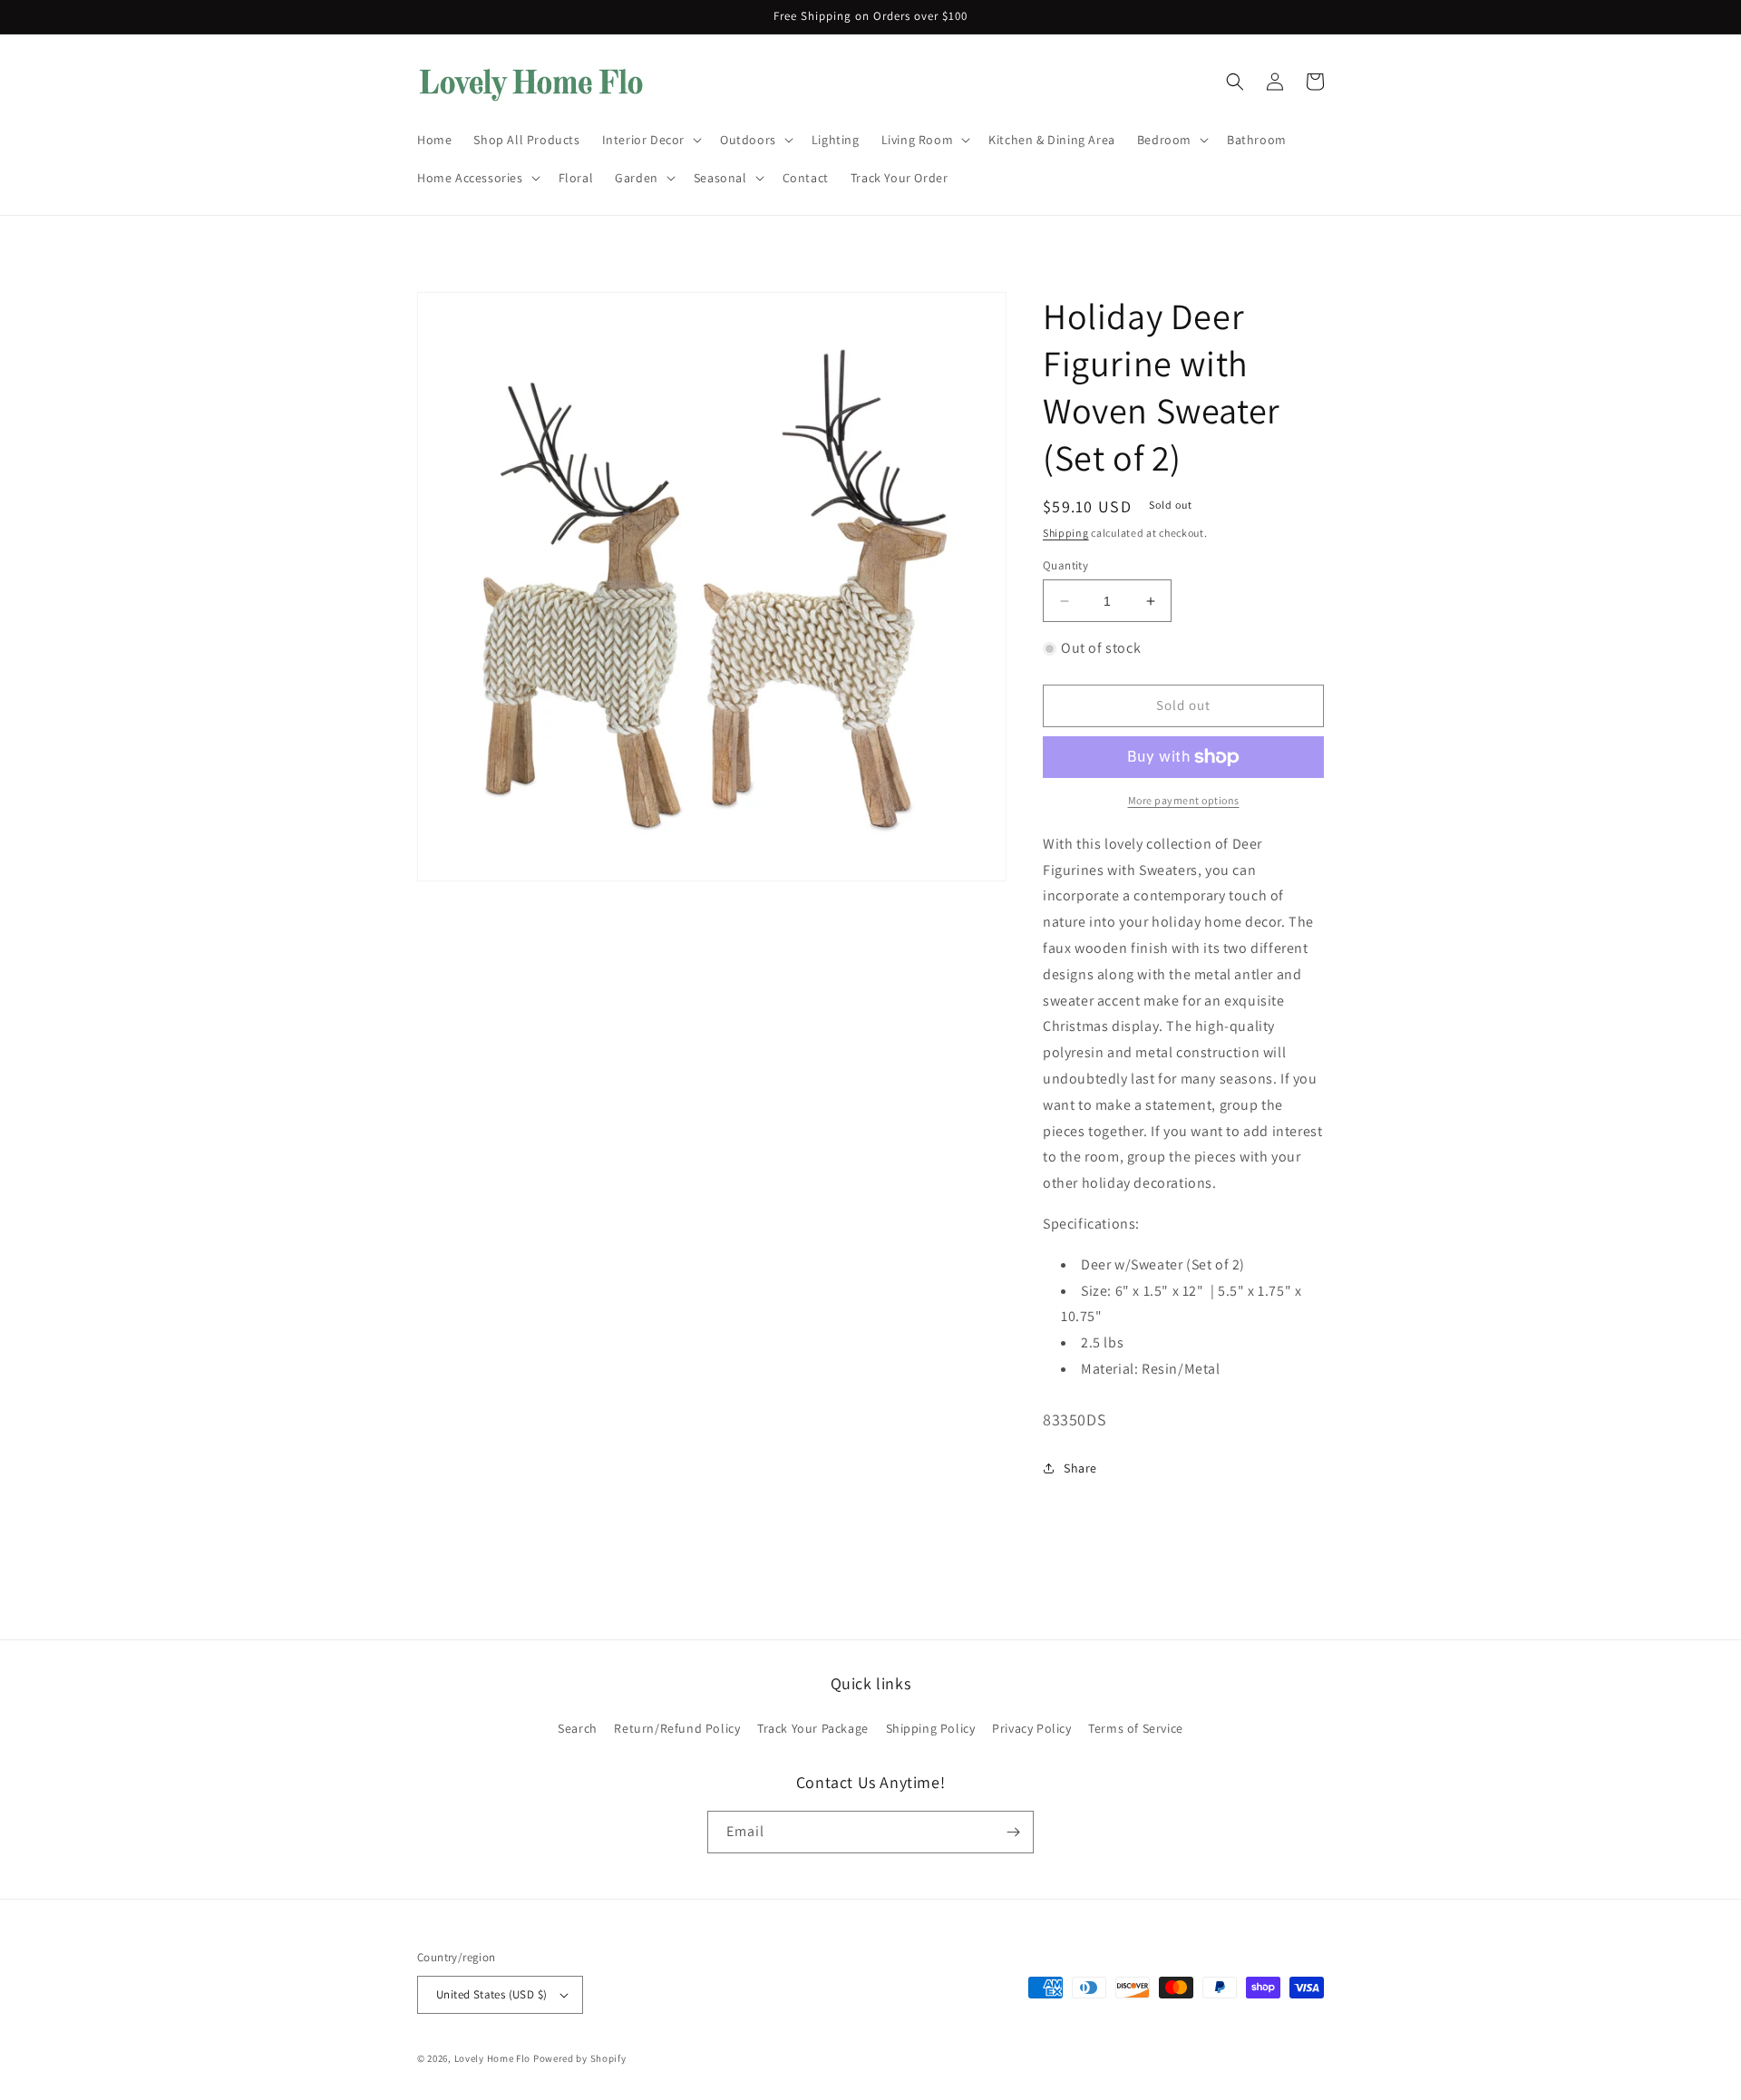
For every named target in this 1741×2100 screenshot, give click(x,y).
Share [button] (1080, 1468)
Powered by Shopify (580, 2058)
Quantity (1065, 565)
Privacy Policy (1031, 1728)
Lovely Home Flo (493, 2058)
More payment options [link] (1184, 800)
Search (578, 1728)
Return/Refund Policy (677, 1728)
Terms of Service (1136, 1728)
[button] (650, 140)
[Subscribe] (1013, 1832)
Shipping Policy (931, 1728)
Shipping (1066, 533)
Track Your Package (813, 1728)
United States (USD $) (491, 1994)
